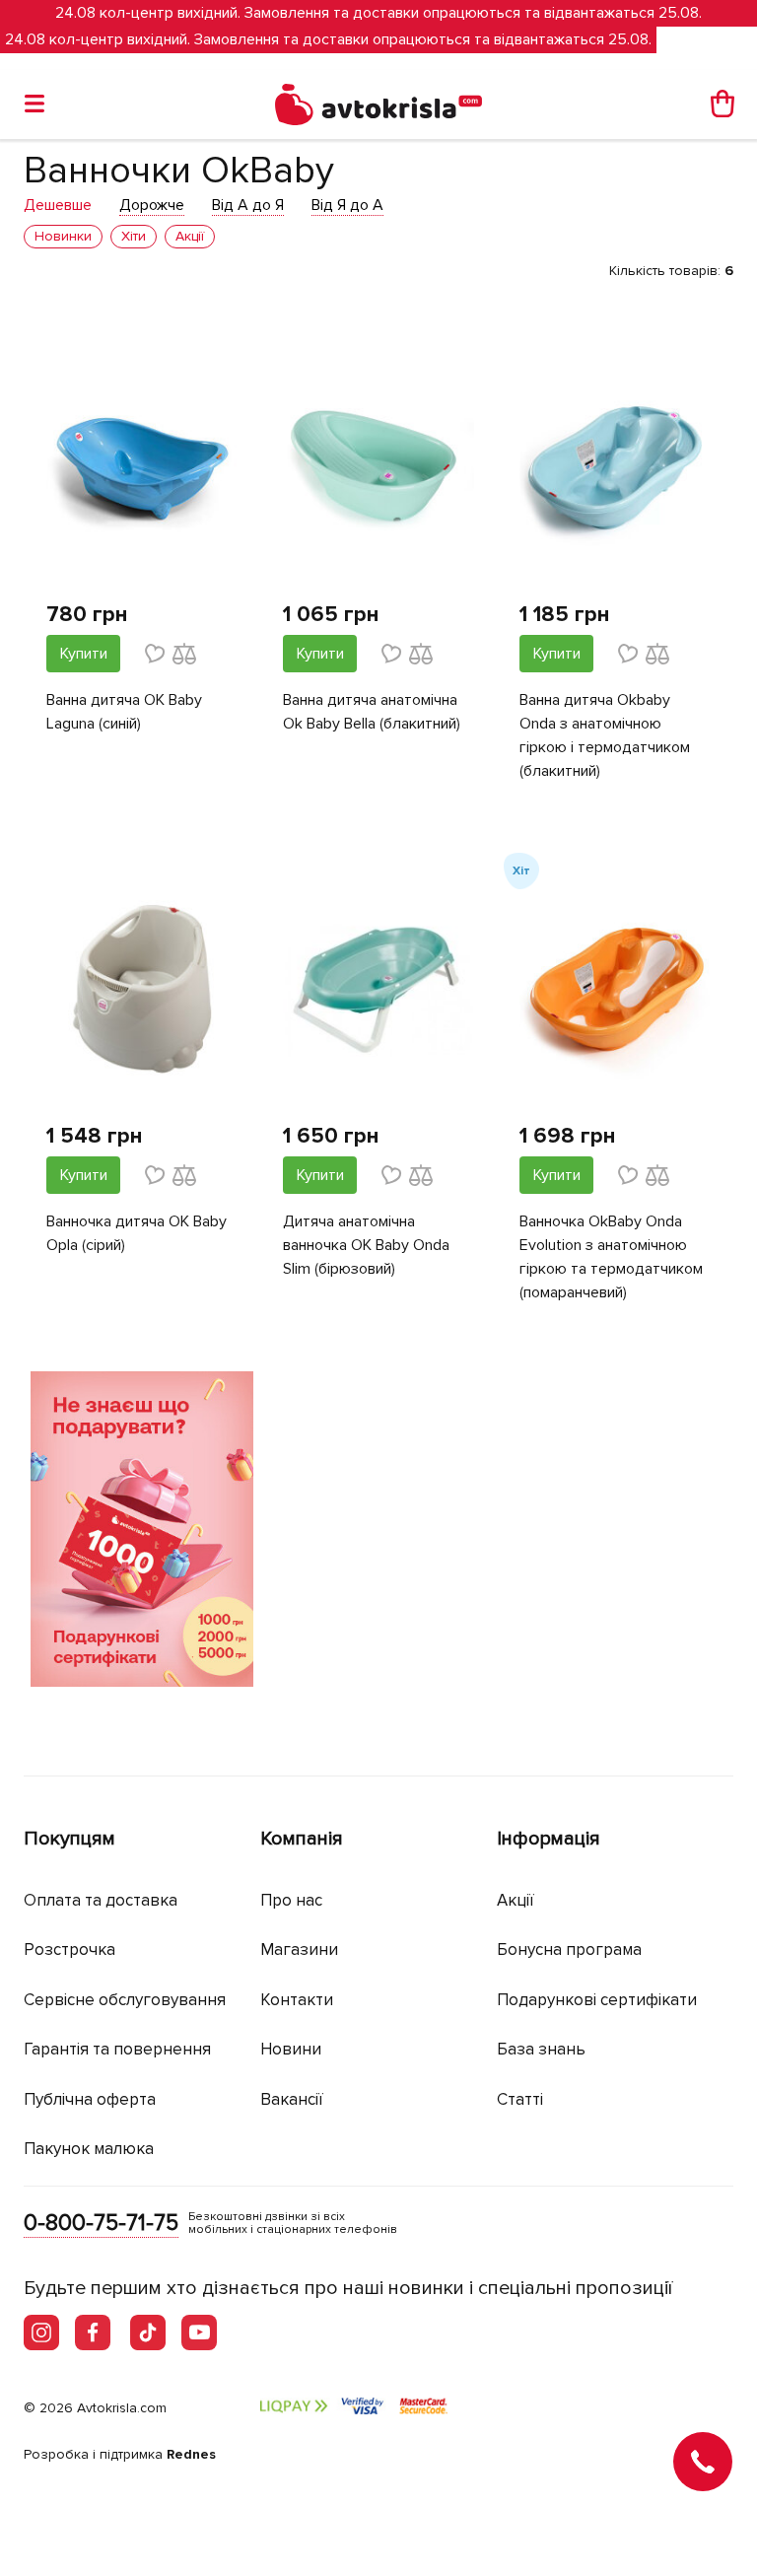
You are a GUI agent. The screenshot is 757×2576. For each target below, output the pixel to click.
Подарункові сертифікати (597, 2000)
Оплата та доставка (101, 1900)
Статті (520, 2099)
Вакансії (292, 2099)
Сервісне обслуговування (125, 2000)
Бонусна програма (569, 1949)
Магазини (299, 1949)
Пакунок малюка (89, 2149)
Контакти (297, 2000)
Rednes (191, 2454)
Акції (516, 1900)
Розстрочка (69, 1949)
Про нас (291, 1900)
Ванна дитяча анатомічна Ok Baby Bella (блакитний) (372, 712)
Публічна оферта (90, 2099)
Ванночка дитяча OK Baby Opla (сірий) (137, 1233)
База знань (541, 2049)
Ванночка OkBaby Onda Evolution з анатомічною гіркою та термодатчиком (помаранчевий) (611, 1257)
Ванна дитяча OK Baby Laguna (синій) (124, 712)
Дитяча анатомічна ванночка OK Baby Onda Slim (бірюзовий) (366, 1245)
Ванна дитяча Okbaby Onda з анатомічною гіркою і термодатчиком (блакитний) (605, 735)
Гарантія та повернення (117, 2049)
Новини (291, 2049)
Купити (84, 654)
